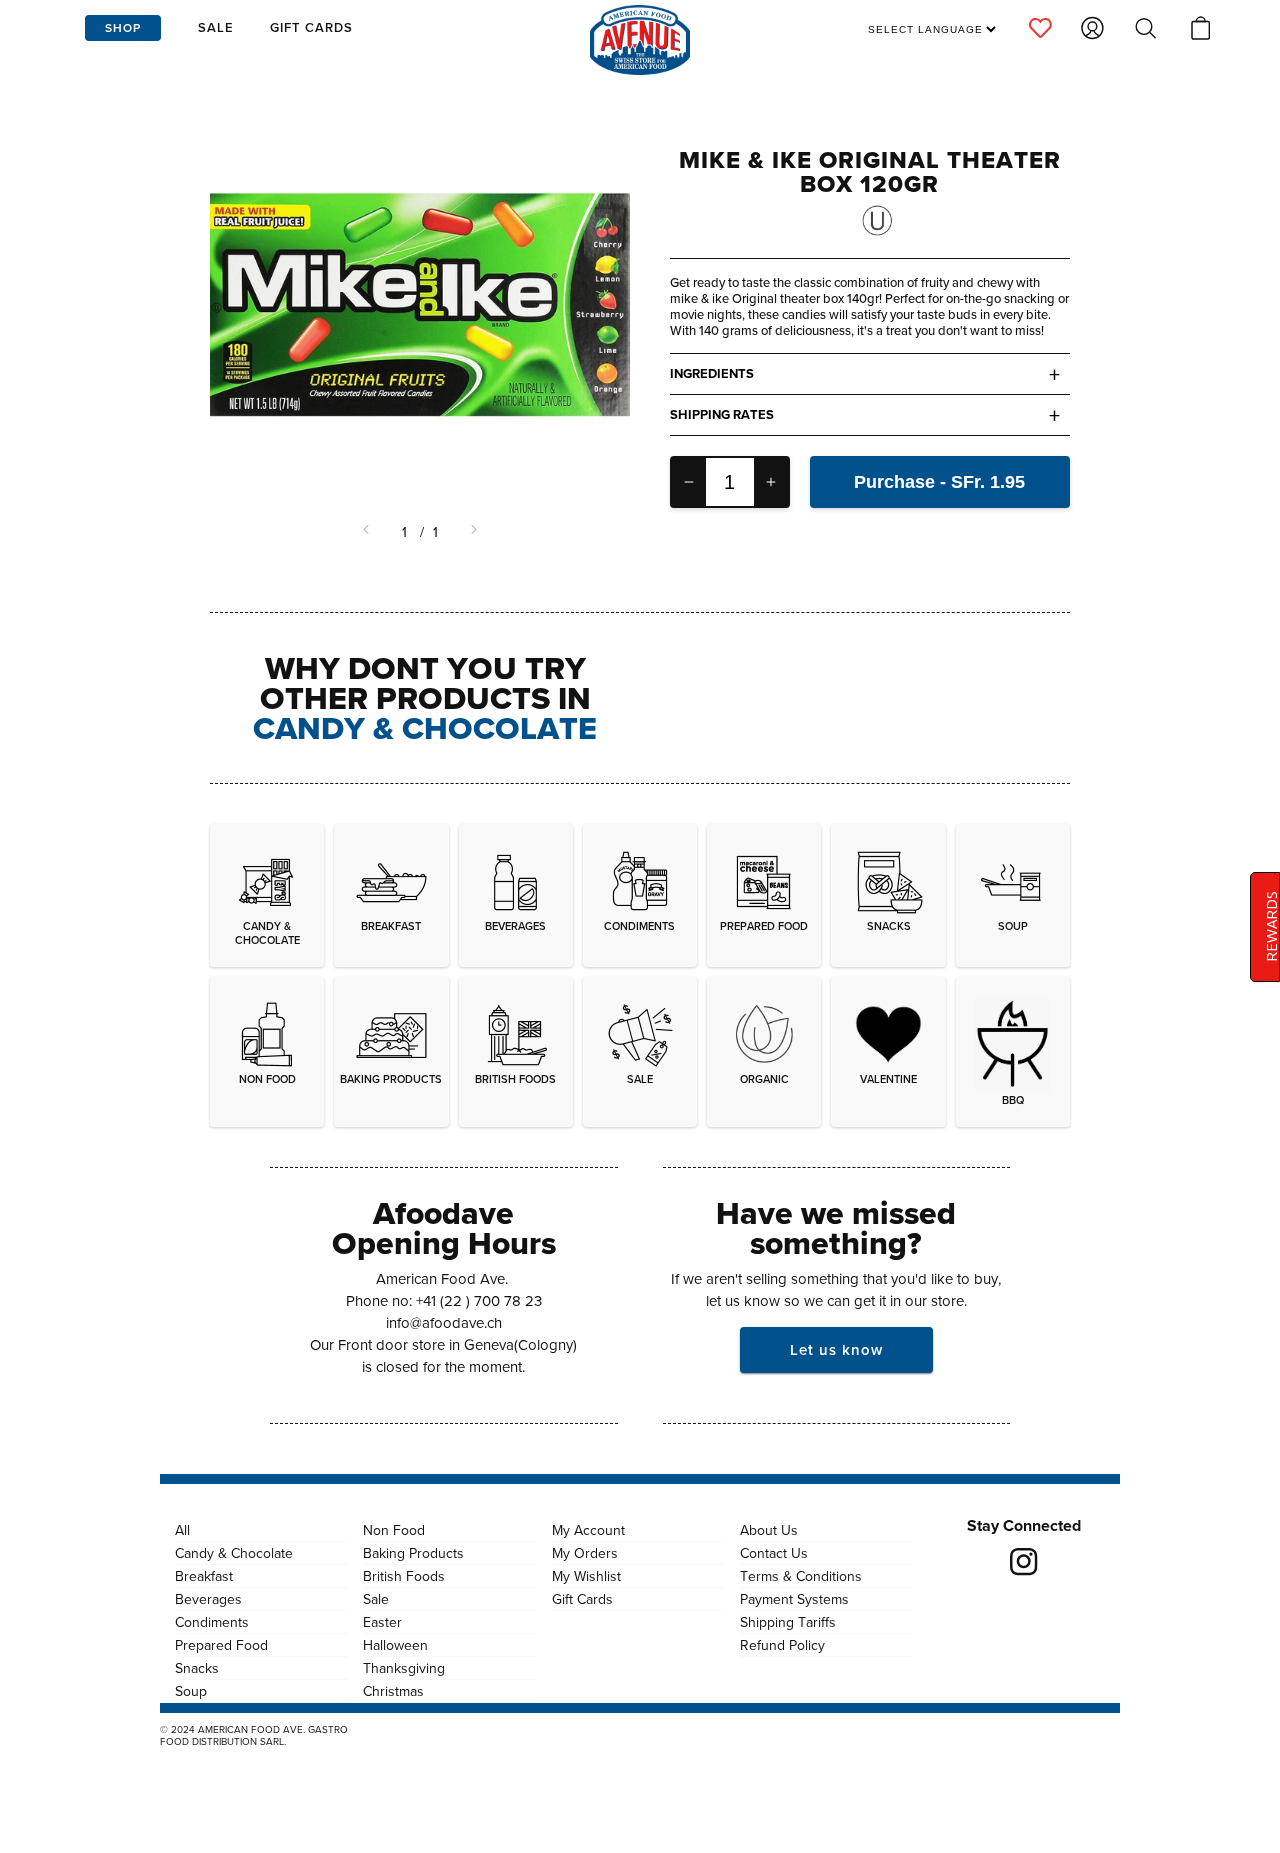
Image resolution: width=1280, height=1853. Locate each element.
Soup (191, 1691)
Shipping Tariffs (788, 1622)
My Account (588, 1530)
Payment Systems (794, 1599)
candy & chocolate (425, 727)
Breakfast (204, 1576)
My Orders (585, 1553)
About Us (769, 1530)
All (182, 1530)
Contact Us (774, 1553)
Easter (382, 1622)
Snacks (197, 1668)
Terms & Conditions (801, 1576)
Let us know (836, 1349)
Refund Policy (782, 1645)
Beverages (208, 1599)
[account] (1040, 28)
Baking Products (413, 1553)
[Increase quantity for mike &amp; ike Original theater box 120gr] (771, 482)
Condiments (212, 1622)
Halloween (395, 1645)
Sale (376, 1599)
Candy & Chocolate (234, 1553)
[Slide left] (368, 532)
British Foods (404, 1576)
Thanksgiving (404, 1668)
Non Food (394, 1530)
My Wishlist (586, 1576)
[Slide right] (472, 532)
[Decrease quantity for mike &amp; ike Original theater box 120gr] (689, 482)
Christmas (393, 1691)
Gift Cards (582, 1599)
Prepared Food (221, 1645)
